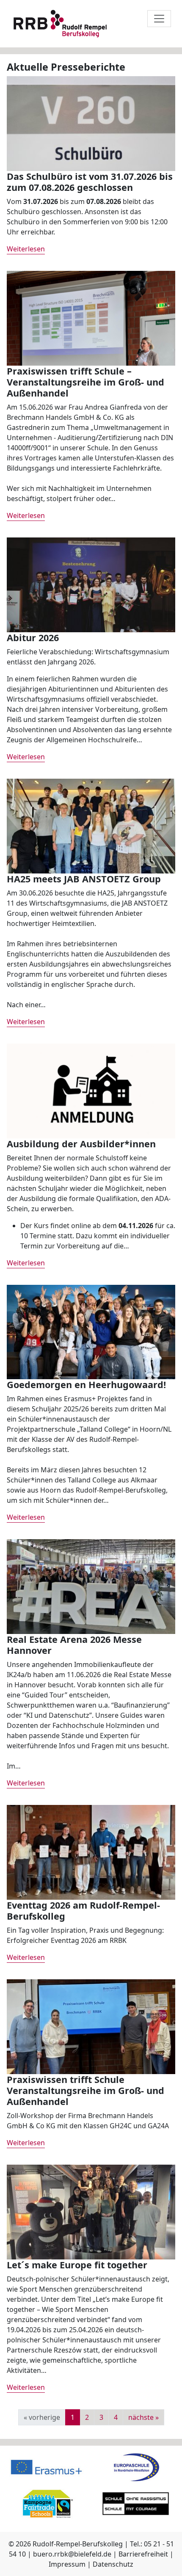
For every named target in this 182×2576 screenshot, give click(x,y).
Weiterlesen (26, 249)
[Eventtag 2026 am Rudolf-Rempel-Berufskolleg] (91, 1852)
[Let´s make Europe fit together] (91, 2211)
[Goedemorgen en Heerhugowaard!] (91, 1331)
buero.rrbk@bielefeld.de (72, 2554)
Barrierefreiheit (143, 2554)
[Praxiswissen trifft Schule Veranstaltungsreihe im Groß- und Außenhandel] (91, 2026)
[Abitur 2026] (91, 584)
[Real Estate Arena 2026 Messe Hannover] (91, 1586)
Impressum (67, 2564)
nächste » (143, 2417)
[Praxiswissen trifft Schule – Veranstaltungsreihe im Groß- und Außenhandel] (91, 317)
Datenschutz (113, 2564)
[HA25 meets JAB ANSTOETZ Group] (91, 825)
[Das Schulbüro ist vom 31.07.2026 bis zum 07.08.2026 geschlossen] (91, 123)
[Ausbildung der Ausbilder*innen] (91, 1090)
